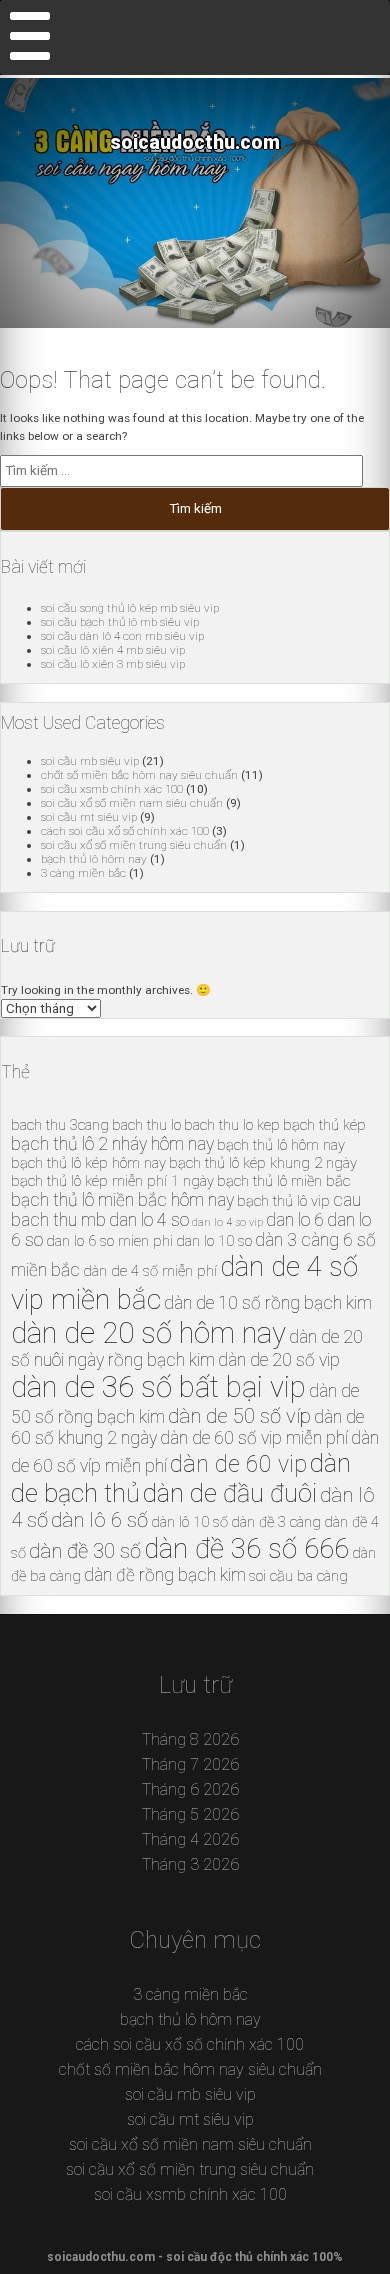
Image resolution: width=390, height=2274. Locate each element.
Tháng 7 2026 (190, 1764)
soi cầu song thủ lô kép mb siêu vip (130, 608)
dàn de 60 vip (238, 1464)
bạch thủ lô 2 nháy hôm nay (112, 1144)
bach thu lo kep (232, 1125)
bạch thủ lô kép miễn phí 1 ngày (112, 1181)
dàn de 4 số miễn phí (150, 1271)
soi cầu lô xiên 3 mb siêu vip (113, 664)
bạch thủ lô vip (283, 1201)
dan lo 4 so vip (227, 1222)
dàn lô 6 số (99, 1520)
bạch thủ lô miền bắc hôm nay (122, 1200)
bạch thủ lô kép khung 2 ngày (263, 1163)
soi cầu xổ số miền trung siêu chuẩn (134, 845)
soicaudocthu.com (195, 142)
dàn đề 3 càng (276, 1522)
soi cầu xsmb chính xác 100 (112, 789)
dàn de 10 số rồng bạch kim (268, 1303)
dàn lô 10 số (189, 1522)
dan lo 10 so (214, 1241)
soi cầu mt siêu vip (89, 817)
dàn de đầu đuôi (230, 1493)
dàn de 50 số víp (239, 1416)
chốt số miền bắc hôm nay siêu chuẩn (139, 775)
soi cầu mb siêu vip (90, 761)
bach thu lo (146, 1125)
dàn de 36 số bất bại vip (158, 1387)
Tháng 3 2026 (190, 1864)
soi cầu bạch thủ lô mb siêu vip (120, 622)
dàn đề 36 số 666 (246, 1548)
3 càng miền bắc (83, 873)
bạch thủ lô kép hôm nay (88, 1163)
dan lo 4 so (149, 1220)
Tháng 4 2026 (190, 1839)
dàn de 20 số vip (279, 1360)
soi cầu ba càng (298, 1576)
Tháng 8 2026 (190, 1739)
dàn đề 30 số (85, 1551)
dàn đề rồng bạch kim (165, 1575)
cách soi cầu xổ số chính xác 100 (125, 831)
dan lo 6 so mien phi (109, 1241)
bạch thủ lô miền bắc (283, 1181)
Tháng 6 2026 (190, 1789)
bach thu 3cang (60, 1125)
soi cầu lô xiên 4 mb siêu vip (113, 650)
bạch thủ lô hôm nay (94, 859)
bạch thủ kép (324, 1125)
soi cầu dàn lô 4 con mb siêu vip (122, 636)
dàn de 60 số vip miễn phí (254, 1438)
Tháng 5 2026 (190, 1814)
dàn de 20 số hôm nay (148, 1333)
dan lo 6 (295, 1220)
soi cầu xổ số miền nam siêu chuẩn (132, 803)
